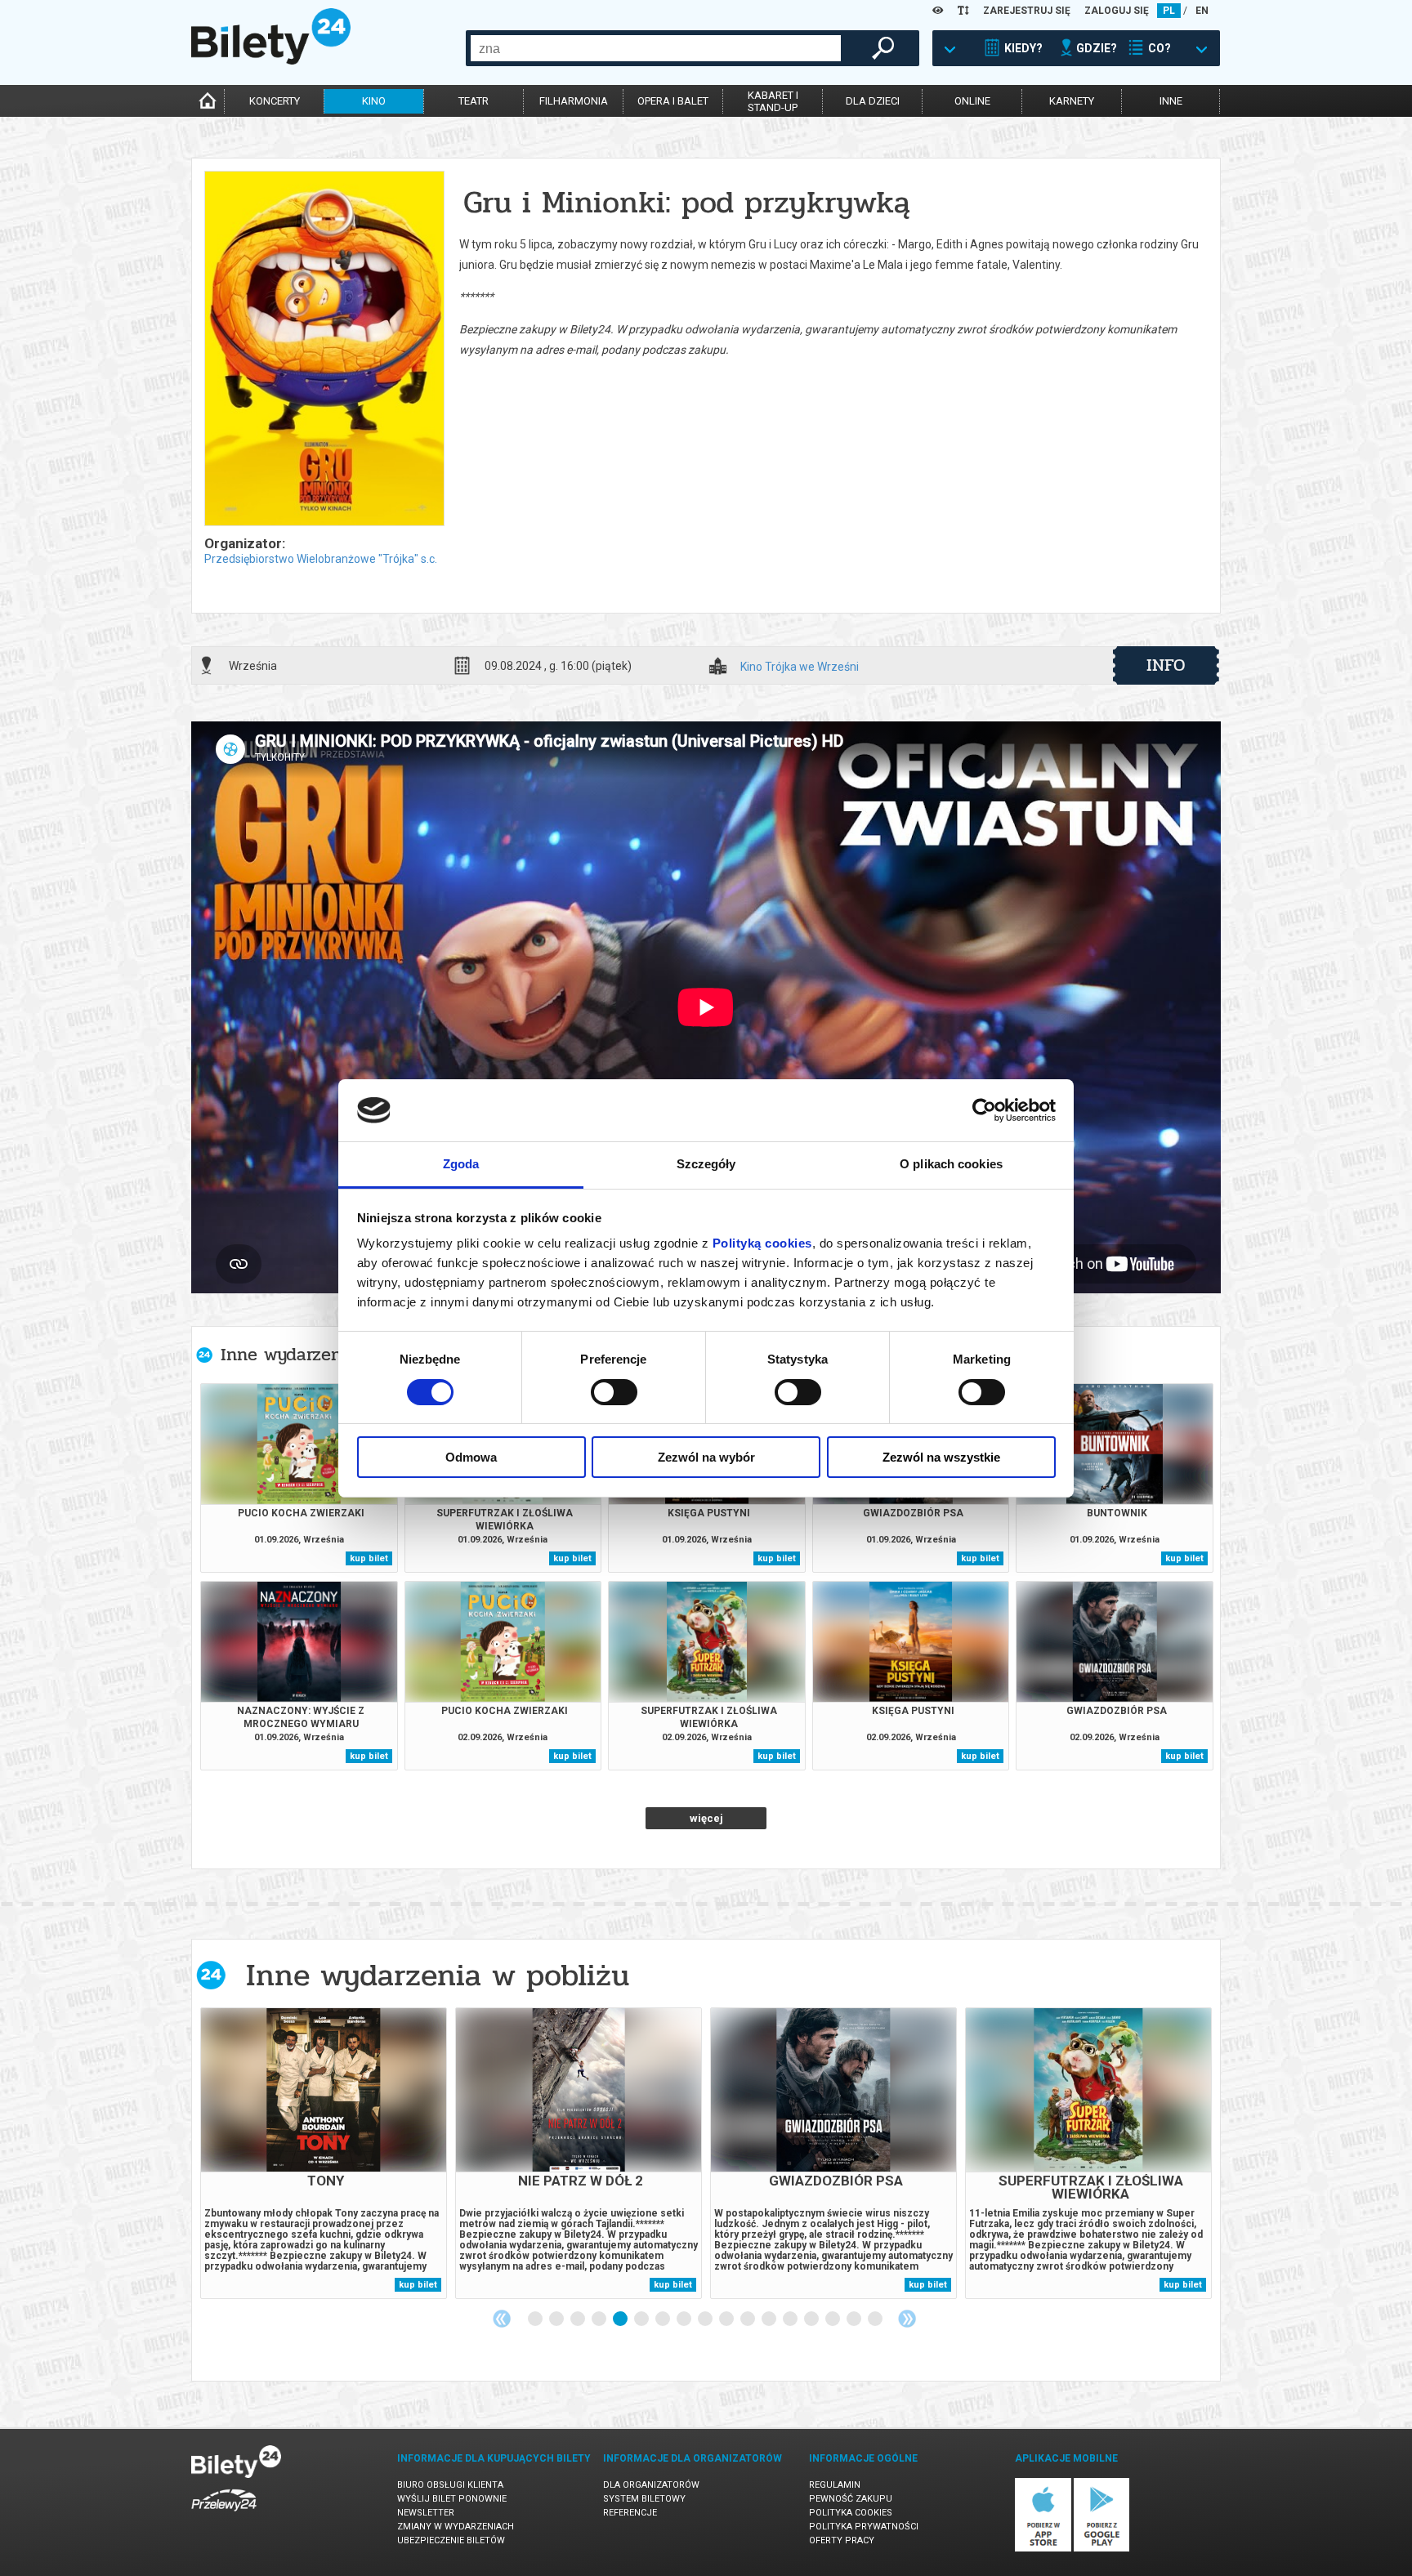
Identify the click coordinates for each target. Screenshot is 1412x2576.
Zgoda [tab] (461, 1164)
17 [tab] (876, 2319)
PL (1169, 11)
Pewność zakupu (851, 2499)
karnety (1072, 101)
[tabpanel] (324, 2153)
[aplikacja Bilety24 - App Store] (1043, 2549)
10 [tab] (727, 2319)
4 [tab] (600, 2319)
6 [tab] (642, 2319)
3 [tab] (579, 2319)
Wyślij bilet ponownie (452, 2499)
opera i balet (673, 101)
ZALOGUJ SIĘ (1117, 11)
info (1166, 665)
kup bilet (369, 1558)
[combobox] (656, 48)
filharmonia (574, 101)
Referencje (630, 2513)
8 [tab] (685, 2319)
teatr (474, 101)
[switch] (614, 1392)
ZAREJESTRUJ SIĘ (1027, 11)
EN (1202, 11)
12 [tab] (770, 2319)
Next (907, 2319)
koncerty (275, 101)
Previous (502, 2319)
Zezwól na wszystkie (941, 1457)
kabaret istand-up (773, 101)
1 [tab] (536, 2319)
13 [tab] (791, 2319)
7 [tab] (664, 2319)
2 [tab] (557, 2319)
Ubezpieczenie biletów (451, 2540)
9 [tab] (706, 2319)
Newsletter (426, 2513)
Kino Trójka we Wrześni (800, 667)
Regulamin (835, 2485)
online (972, 101)
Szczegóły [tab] (706, 1164)
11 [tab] (748, 2319)
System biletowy (644, 2499)
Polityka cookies (851, 2513)
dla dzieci (873, 101)
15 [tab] (833, 2319)
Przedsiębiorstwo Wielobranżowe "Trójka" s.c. (321, 559)
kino (374, 101)
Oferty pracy (842, 2540)
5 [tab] (621, 2319)
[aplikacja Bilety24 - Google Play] (1102, 2549)
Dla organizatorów (651, 2485)
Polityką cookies (762, 1243)
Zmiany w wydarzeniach (456, 2527)
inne (1171, 101)
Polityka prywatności (864, 2527)
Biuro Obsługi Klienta (450, 2485)
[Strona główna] (271, 60)
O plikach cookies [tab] (951, 1164)
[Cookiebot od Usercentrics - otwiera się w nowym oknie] (984, 1110)
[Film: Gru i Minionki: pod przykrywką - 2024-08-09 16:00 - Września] (324, 350)
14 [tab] (812, 2319)
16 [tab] (855, 2319)
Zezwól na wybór (706, 1457)
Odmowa (471, 1457)
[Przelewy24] (224, 2514)
